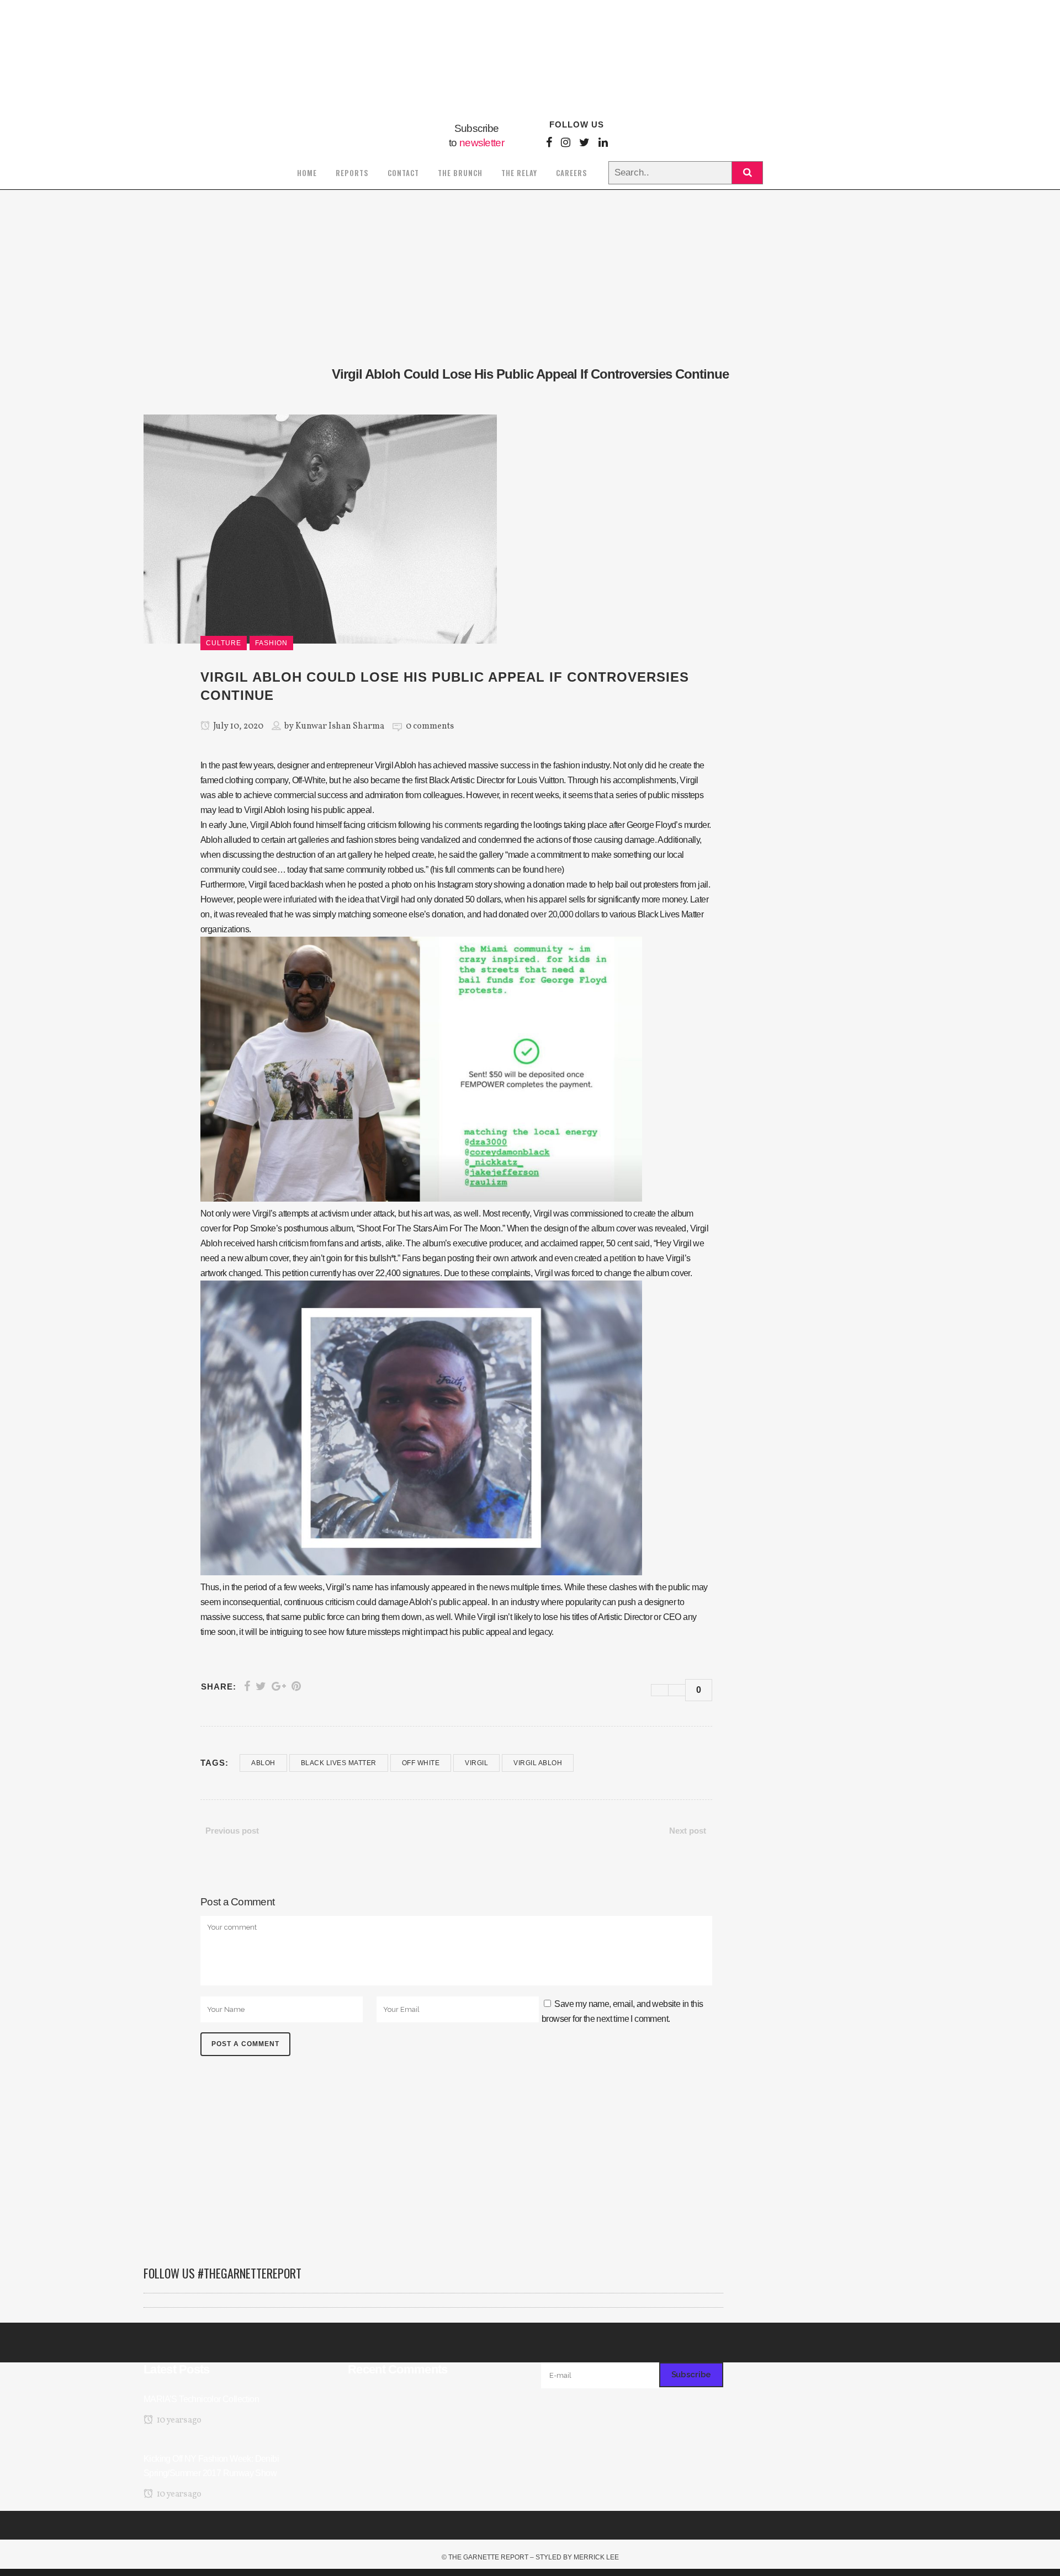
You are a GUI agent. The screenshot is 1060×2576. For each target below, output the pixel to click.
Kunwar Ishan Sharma (340, 726)
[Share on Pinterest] (296, 1686)
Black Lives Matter (339, 1763)
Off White (421, 1763)
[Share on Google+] (279, 1686)
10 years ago (178, 2420)
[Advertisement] (433, 2166)
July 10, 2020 (237, 726)
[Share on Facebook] (247, 1686)
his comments (457, 825)
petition (622, 1258)
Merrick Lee (596, 2557)
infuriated (300, 899)
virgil (476, 1763)
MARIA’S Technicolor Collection (201, 2399)
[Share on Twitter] (261, 1686)
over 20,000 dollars (565, 914)
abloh (263, 1763)
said (642, 1243)
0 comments (430, 726)
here (553, 870)
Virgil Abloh (538, 1763)
